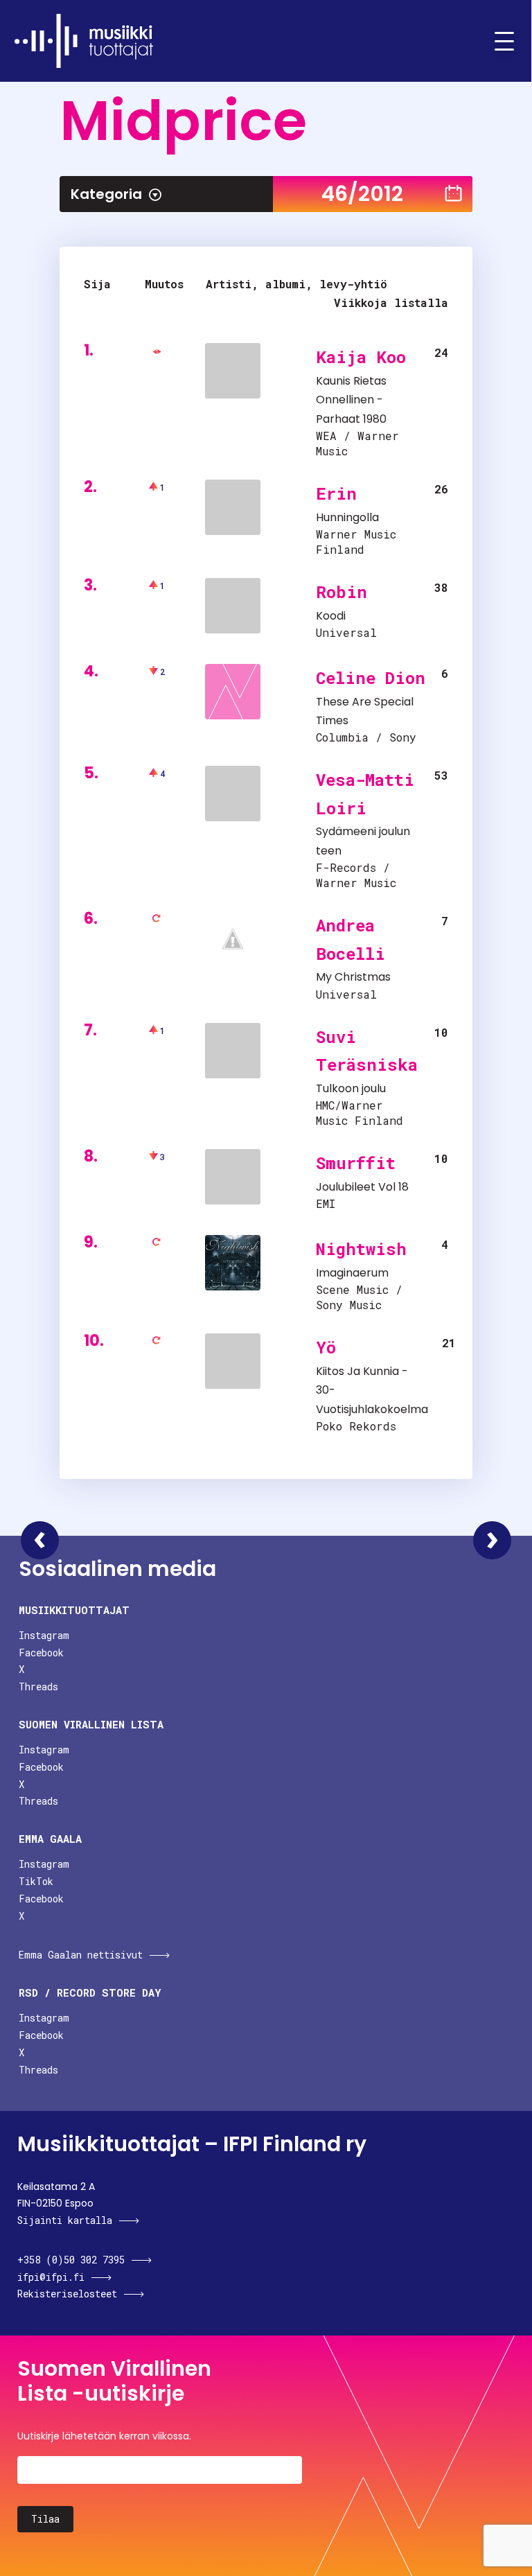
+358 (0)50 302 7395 (71, 2260)
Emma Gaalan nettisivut (81, 1955)
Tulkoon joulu (351, 1088)
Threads (38, 1686)
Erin (336, 493)
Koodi (331, 616)
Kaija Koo (361, 357)
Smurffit (356, 1163)
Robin (342, 592)
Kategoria (106, 194)
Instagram (44, 1635)
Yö (326, 1347)
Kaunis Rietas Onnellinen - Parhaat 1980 (351, 400)
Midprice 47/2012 (492, 1540)
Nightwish (361, 1249)
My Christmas (353, 977)
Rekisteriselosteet (67, 2294)
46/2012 (362, 194)
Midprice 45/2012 (40, 1540)
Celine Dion (371, 678)
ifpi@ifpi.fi (51, 2277)
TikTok (36, 1881)
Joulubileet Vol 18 (362, 1187)
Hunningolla (347, 517)
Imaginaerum (352, 1273)
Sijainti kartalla (65, 2220)
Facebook (41, 1653)
